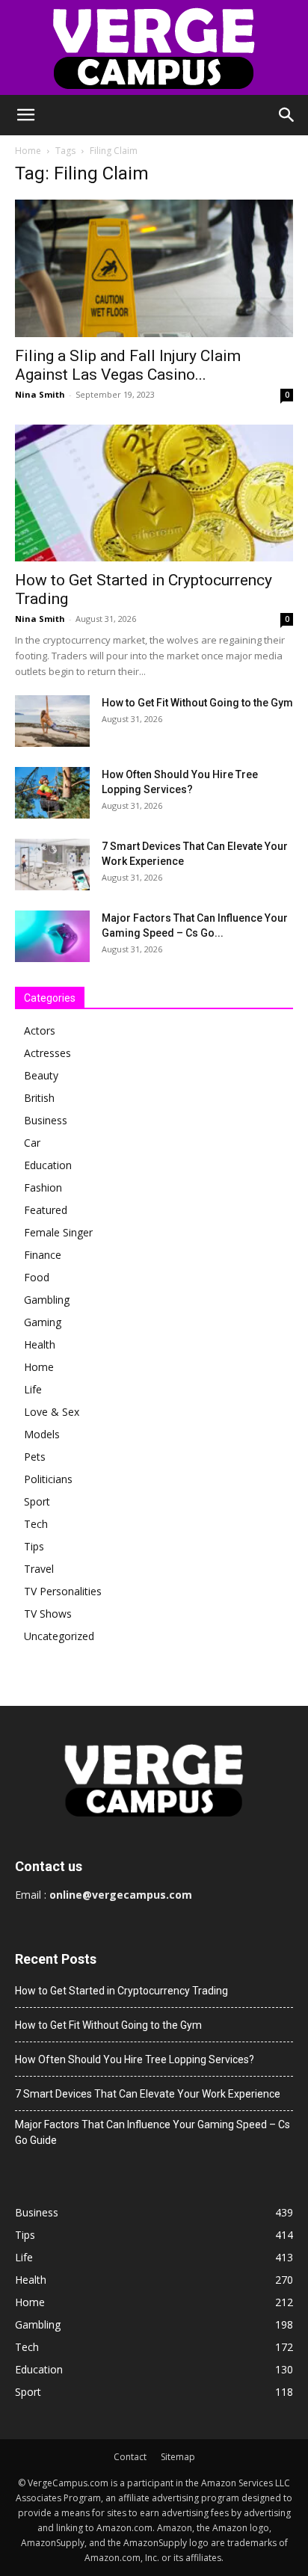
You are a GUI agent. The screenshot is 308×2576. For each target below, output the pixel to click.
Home (28, 151)
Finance (43, 1255)
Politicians (48, 1479)
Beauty (41, 1075)
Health (40, 1344)
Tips (34, 1546)
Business (46, 1120)
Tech (36, 1524)
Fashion (43, 1187)
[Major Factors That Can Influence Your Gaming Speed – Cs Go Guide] (52, 936)
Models (42, 1434)
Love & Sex (52, 1412)
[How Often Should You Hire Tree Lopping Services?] (52, 793)
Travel (39, 1569)
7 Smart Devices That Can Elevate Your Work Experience (148, 2094)
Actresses (47, 1053)
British (39, 1098)
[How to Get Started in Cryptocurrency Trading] (154, 493)
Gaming (43, 1322)
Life (33, 1389)
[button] (25, 115)
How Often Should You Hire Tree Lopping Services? (135, 2059)
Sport (37, 1501)
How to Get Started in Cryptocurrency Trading (121, 1991)
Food (37, 1277)
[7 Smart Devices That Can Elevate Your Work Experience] (52, 865)
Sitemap (178, 2457)
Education (48, 1165)
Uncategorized (59, 1636)
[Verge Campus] (154, 47)
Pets (35, 1457)
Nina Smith (40, 394)
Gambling (47, 1300)
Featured (46, 1210)
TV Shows (48, 1614)
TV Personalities (63, 1591)
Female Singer (58, 1232)
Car (32, 1143)
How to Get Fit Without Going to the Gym (197, 703)
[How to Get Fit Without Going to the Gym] (52, 721)
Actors (40, 1030)
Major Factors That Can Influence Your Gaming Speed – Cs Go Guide (153, 2132)
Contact (130, 2457)
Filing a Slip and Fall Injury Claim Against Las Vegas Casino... (128, 365)
